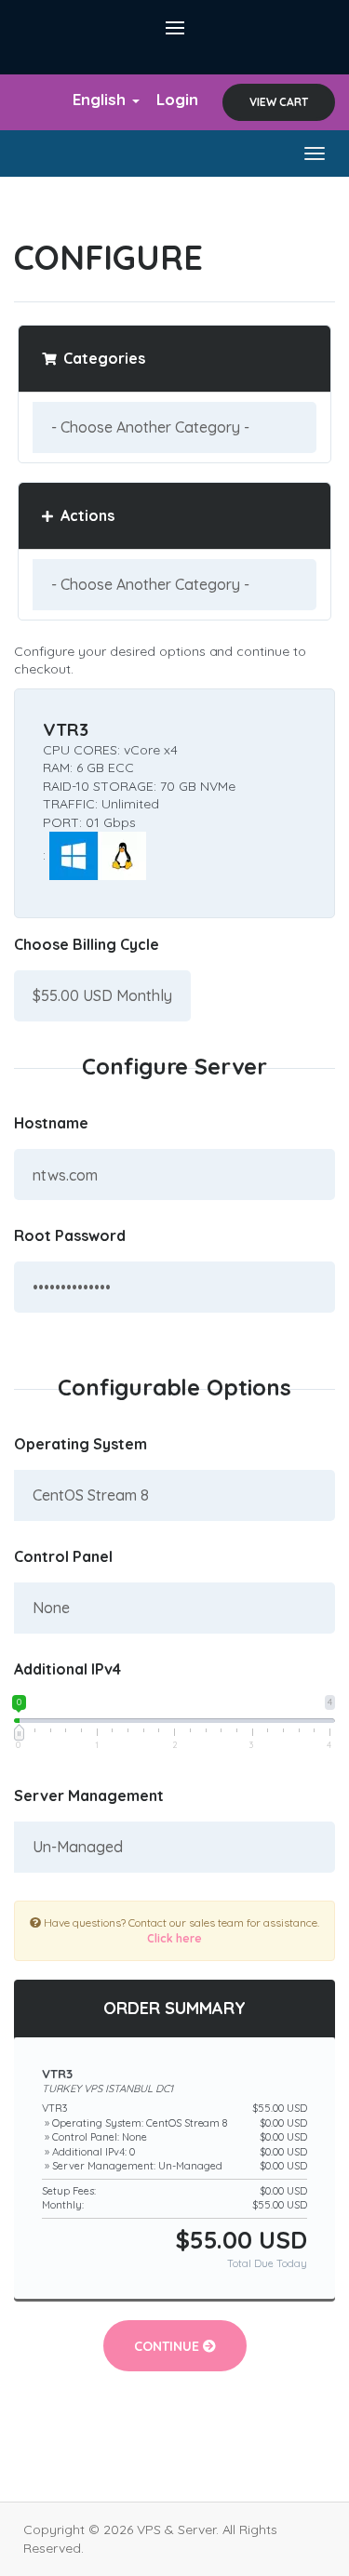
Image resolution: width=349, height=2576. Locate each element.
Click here (174, 1938)
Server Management (89, 1795)
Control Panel (63, 1556)
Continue (168, 2346)
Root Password (70, 1235)
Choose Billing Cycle (87, 944)
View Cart (279, 102)
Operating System (81, 1444)
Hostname (51, 1123)
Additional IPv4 (67, 1669)
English (101, 99)
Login (177, 99)
